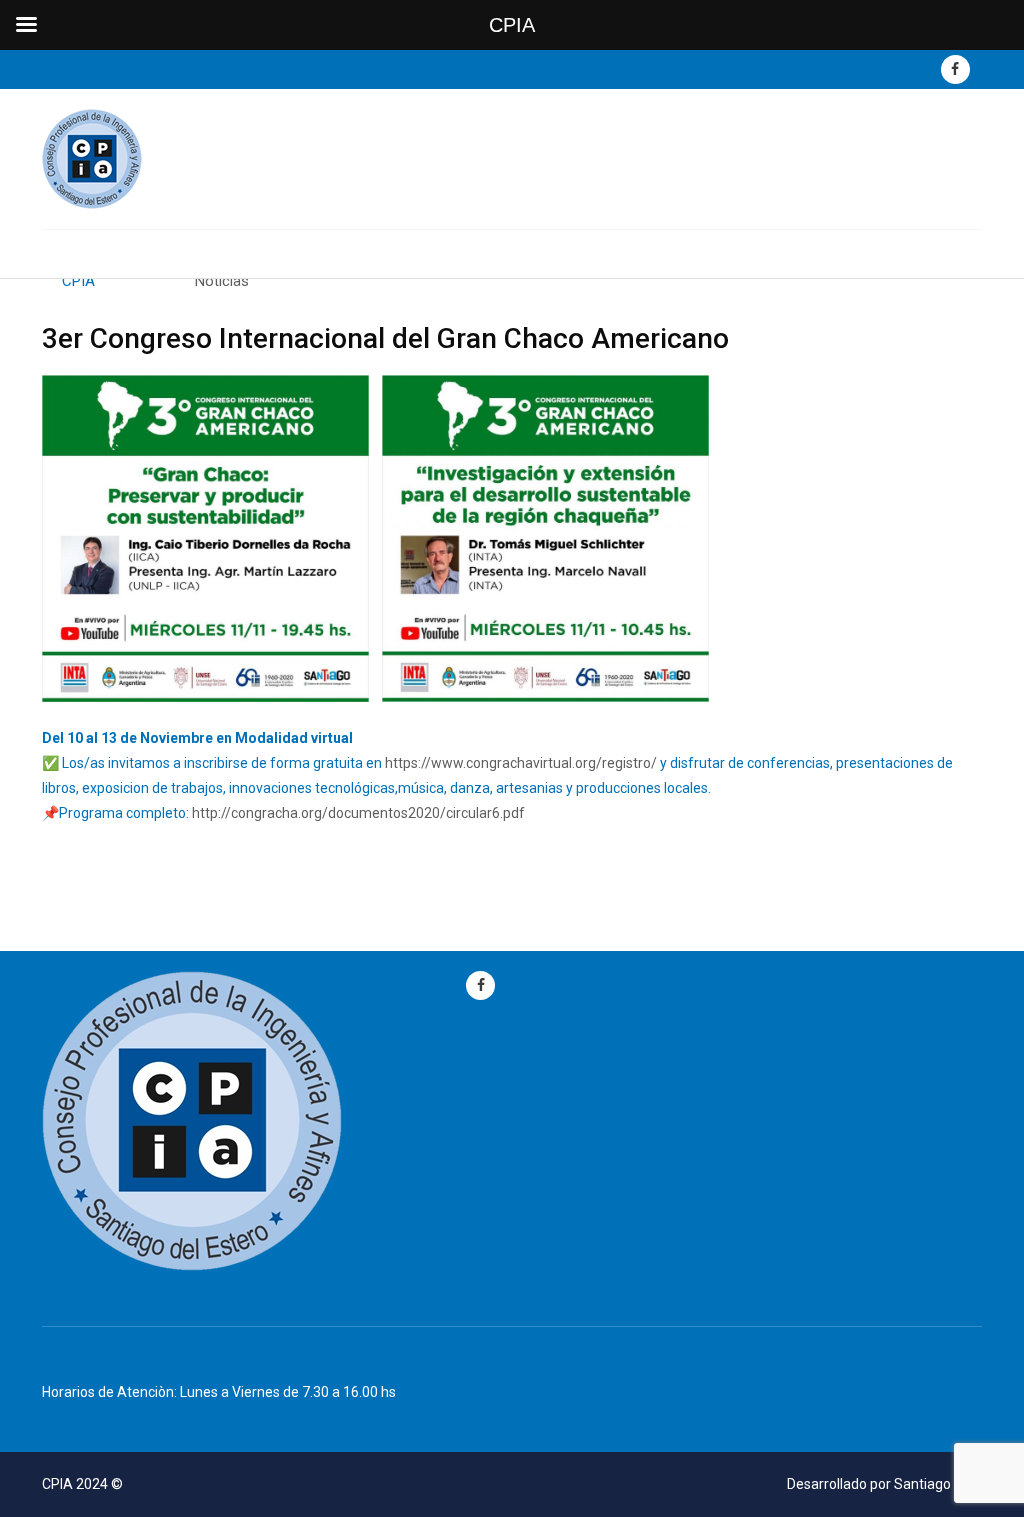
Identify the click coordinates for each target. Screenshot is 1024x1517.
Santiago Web (938, 1484)
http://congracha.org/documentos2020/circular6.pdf (358, 813)
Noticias (222, 281)
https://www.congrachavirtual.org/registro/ (521, 763)
